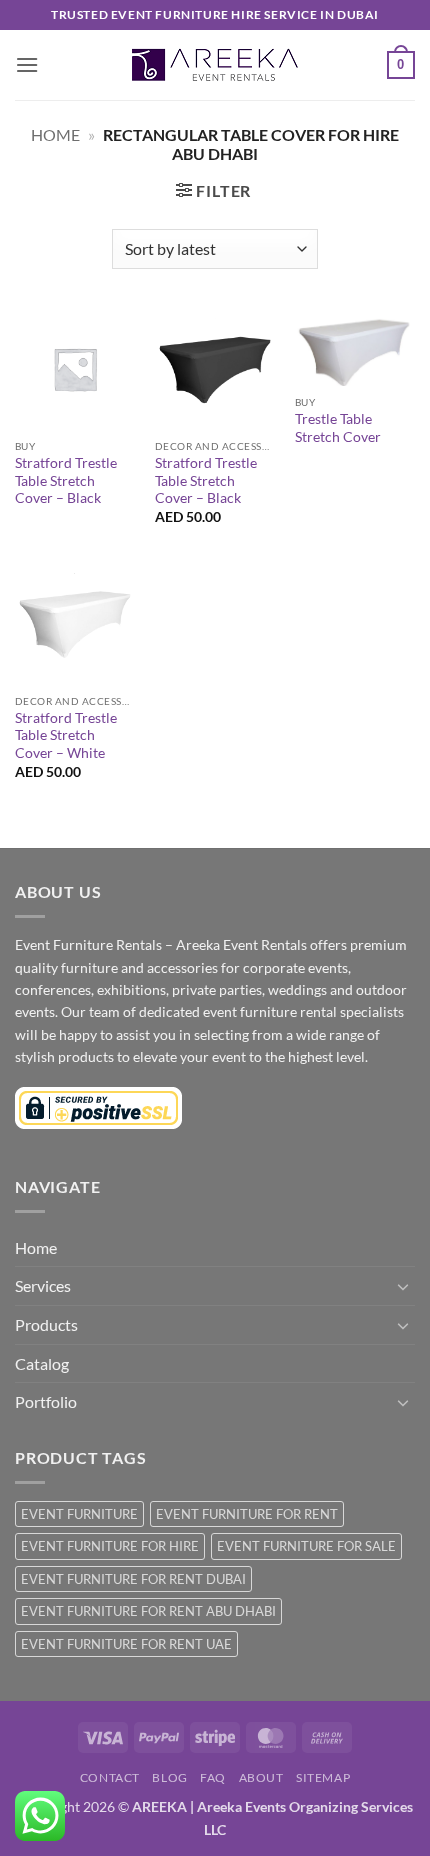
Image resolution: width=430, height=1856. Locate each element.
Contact (110, 1777)
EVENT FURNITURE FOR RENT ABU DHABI (148, 1611)
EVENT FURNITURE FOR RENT (247, 1514)
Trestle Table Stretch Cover (338, 428)
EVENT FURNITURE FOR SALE (306, 1546)
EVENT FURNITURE (79, 1514)
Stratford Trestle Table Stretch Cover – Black (66, 480)
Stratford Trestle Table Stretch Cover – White (66, 735)
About (261, 1777)
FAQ (213, 1777)
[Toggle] (403, 1286)
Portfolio (46, 1401)
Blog (169, 1777)
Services (43, 1285)
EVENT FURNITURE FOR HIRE (110, 1546)
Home (55, 134)
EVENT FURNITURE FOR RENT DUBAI (133, 1579)
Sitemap (323, 1777)
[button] (27, 64)
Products (46, 1324)
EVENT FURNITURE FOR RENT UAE (126, 1644)
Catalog (42, 1363)
